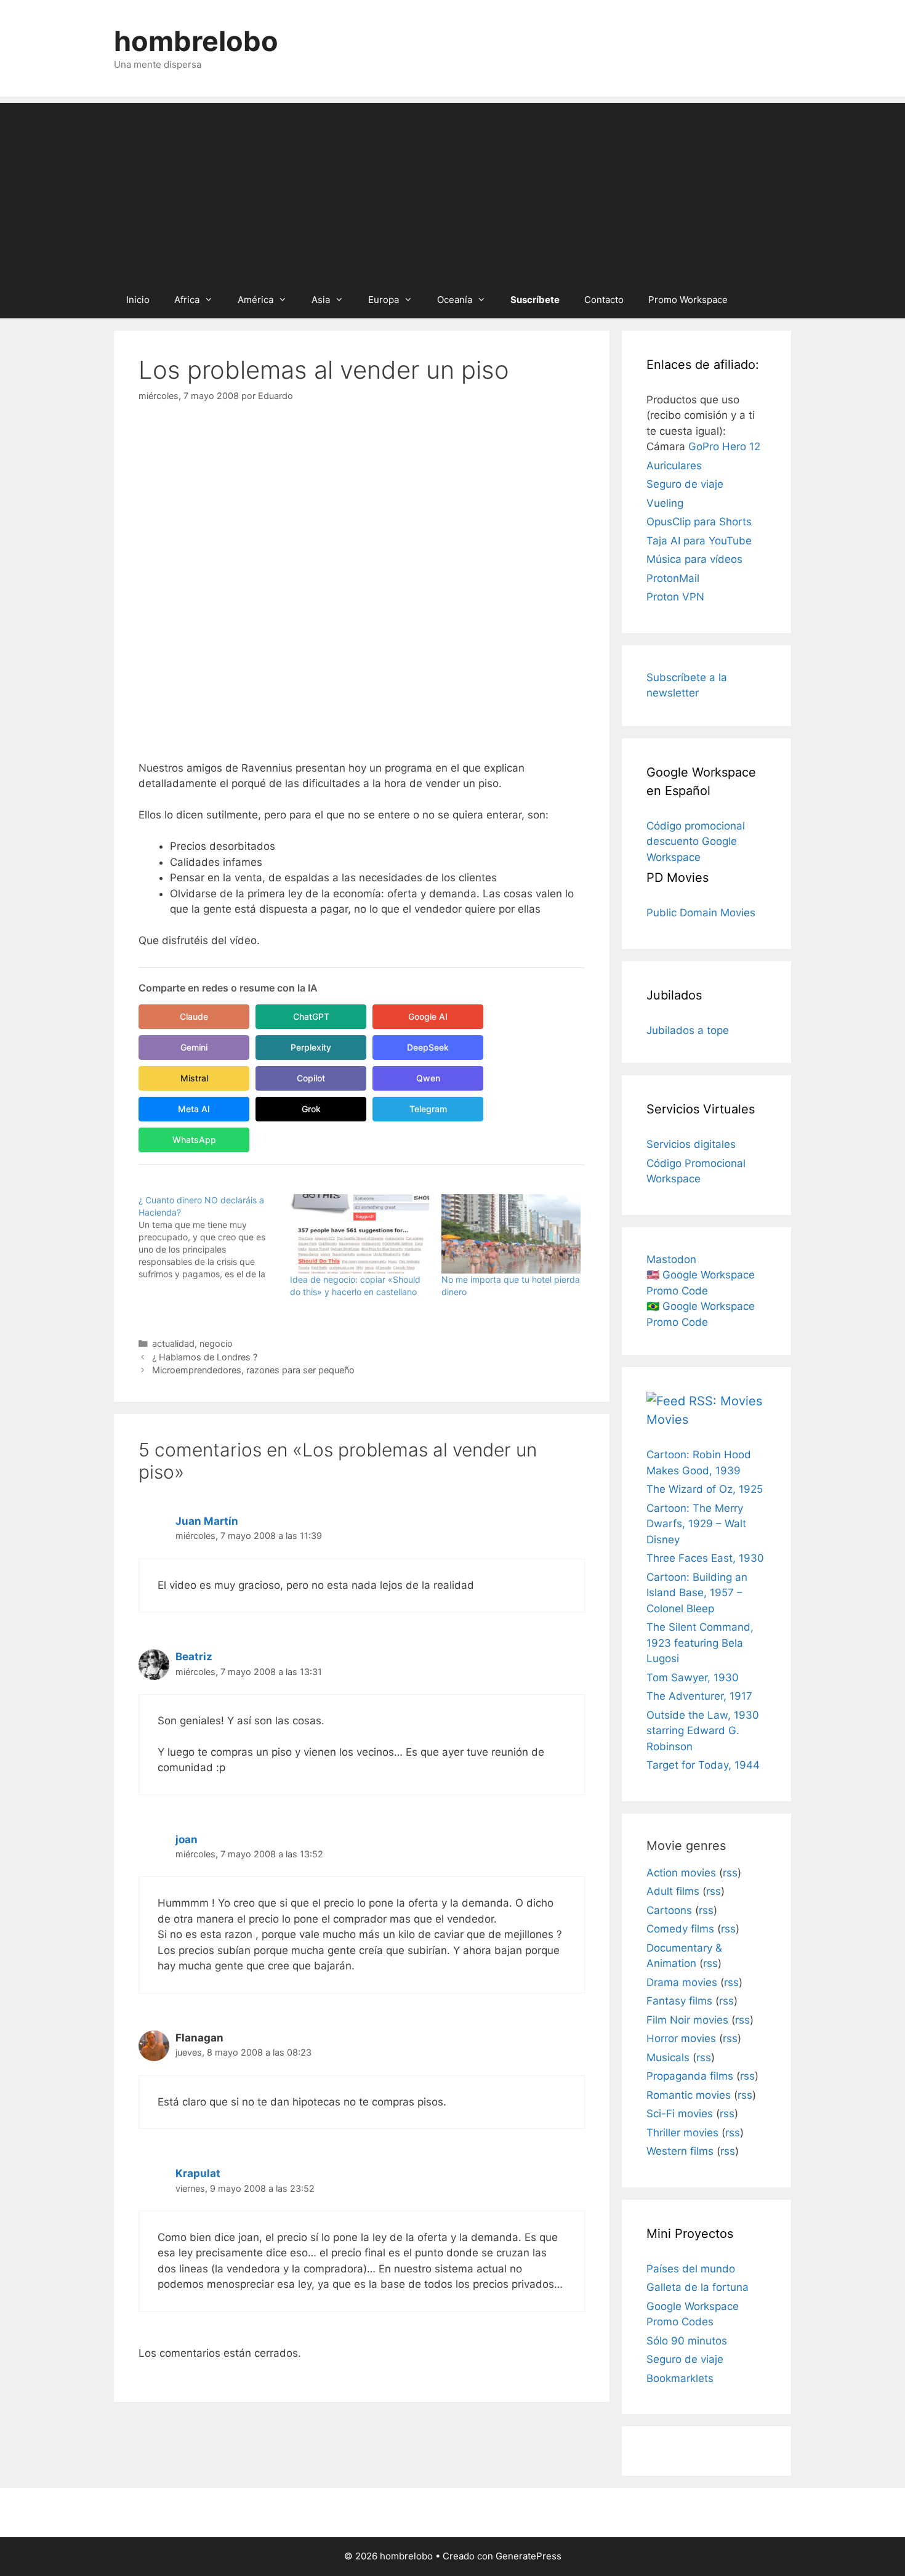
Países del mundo (691, 2269)
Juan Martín (207, 1521)
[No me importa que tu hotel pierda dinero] (511, 1234)
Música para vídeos (694, 559)
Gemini (194, 1047)
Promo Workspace (688, 300)
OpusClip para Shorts (699, 522)
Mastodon (671, 1259)
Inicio (138, 300)
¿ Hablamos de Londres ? (205, 1357)
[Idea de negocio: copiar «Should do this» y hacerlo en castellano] (360, 1234)
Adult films (673, 1891)
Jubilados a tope (688, 1030)
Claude (194, 1016)
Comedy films (680, 1929)
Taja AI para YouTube (699, 541)
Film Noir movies (687, 2020)
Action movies (681, 1873)
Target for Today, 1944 (703, 1765)
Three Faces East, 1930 (705, 1558)
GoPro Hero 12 (724, 446)
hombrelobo (196, 41)
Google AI (428, 1016)
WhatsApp (194, 1140)
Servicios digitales (691, 1144)
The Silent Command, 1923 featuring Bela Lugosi (700, 1643)
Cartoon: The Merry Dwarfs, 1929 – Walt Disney (696, 1524)
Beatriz (194, 1657)
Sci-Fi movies (680, 2114)
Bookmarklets (680, 2378)
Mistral (194, 1078)
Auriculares (674, 466)
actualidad (173, 1343)
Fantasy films (679, 2001)
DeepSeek (428, 1047)
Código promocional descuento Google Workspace (696, 842)
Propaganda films (690, 2076)
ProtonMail (673, 578)
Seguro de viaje (685, 484)
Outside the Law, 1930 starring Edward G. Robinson (703, 1731)
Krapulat (198, 2173)
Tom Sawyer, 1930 (693, 1678)
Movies (667, 1419)
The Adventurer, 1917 (699, 1696)
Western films (680, 2151)
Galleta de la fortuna (698, 2287)
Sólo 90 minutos (687, 2341)
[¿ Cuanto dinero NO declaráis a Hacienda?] (214, 1237)
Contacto (604, 300)
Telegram (428, 1109)
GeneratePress (529, 2556)
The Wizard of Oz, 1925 (705, 1489)
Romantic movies (689, 2095)
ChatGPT (311, 1016)
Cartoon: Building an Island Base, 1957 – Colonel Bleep (697, 1593)
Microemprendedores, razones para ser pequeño (253, 1370)
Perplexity (311, 1047)
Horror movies (681, 2038)
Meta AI (194, 1109)
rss (730, 1873)
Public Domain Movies (701, 913)
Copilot (311, 1078)
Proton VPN (675, 597)
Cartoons (669, 1910)
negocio (216, 1343)
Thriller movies (682, 2133)
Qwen (428, 1078)
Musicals (668, 2057)
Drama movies (682, 1982)
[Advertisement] (452, 189)
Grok (311, 1109)
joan (187, 1839)
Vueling (665, 503)
